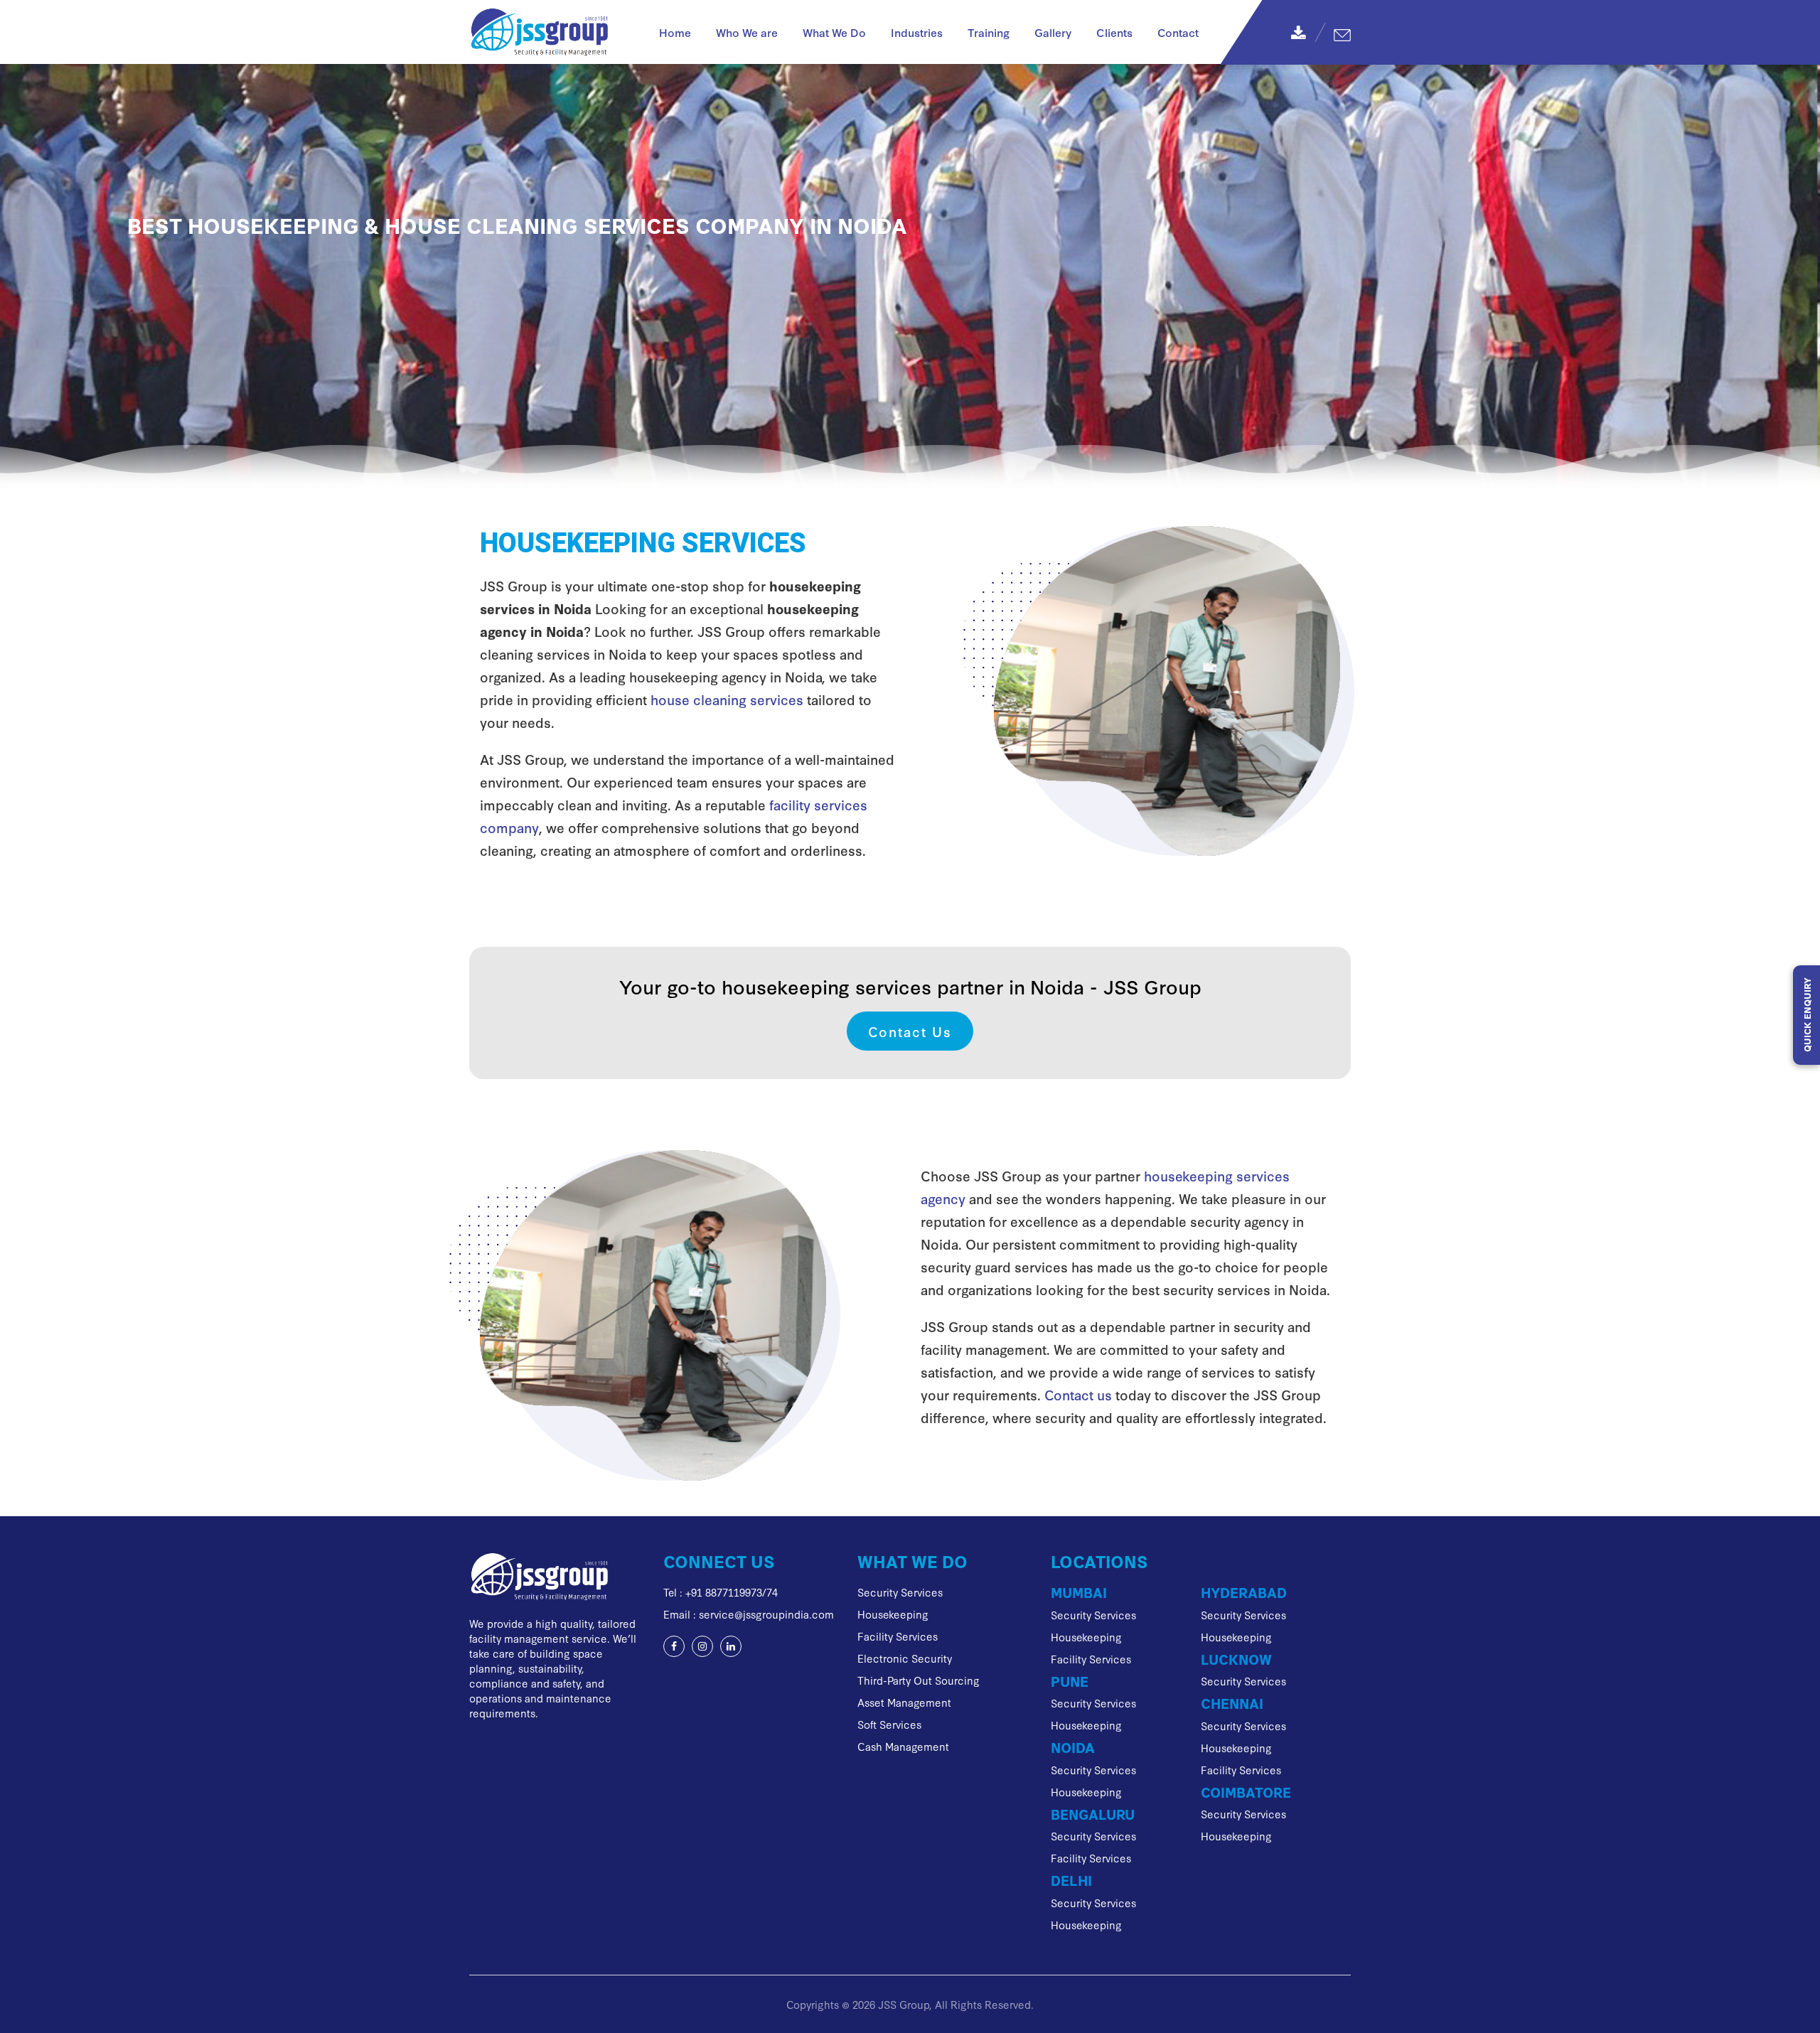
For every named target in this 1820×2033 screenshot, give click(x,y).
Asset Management (904, 1702)
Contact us (1078, 1394)
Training (989, 32)
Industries (917, 32)
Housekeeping (893, 1614)
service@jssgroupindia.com (766, 1614)
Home (675, 32)
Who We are (747, 32)
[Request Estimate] (1342, 32)
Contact (1178, 32)
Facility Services (898, 1636)
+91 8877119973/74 (732, 1592)
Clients (1114, 32)
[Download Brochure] (1298, 32)
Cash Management (903, 1746)
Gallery (1053, 32)
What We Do (834, 32)
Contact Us (910, 1031)
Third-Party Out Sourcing (919, 1680)
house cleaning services (727, 699)
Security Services (900, 1592)
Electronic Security (905, 1658)
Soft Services (889, 1724)
